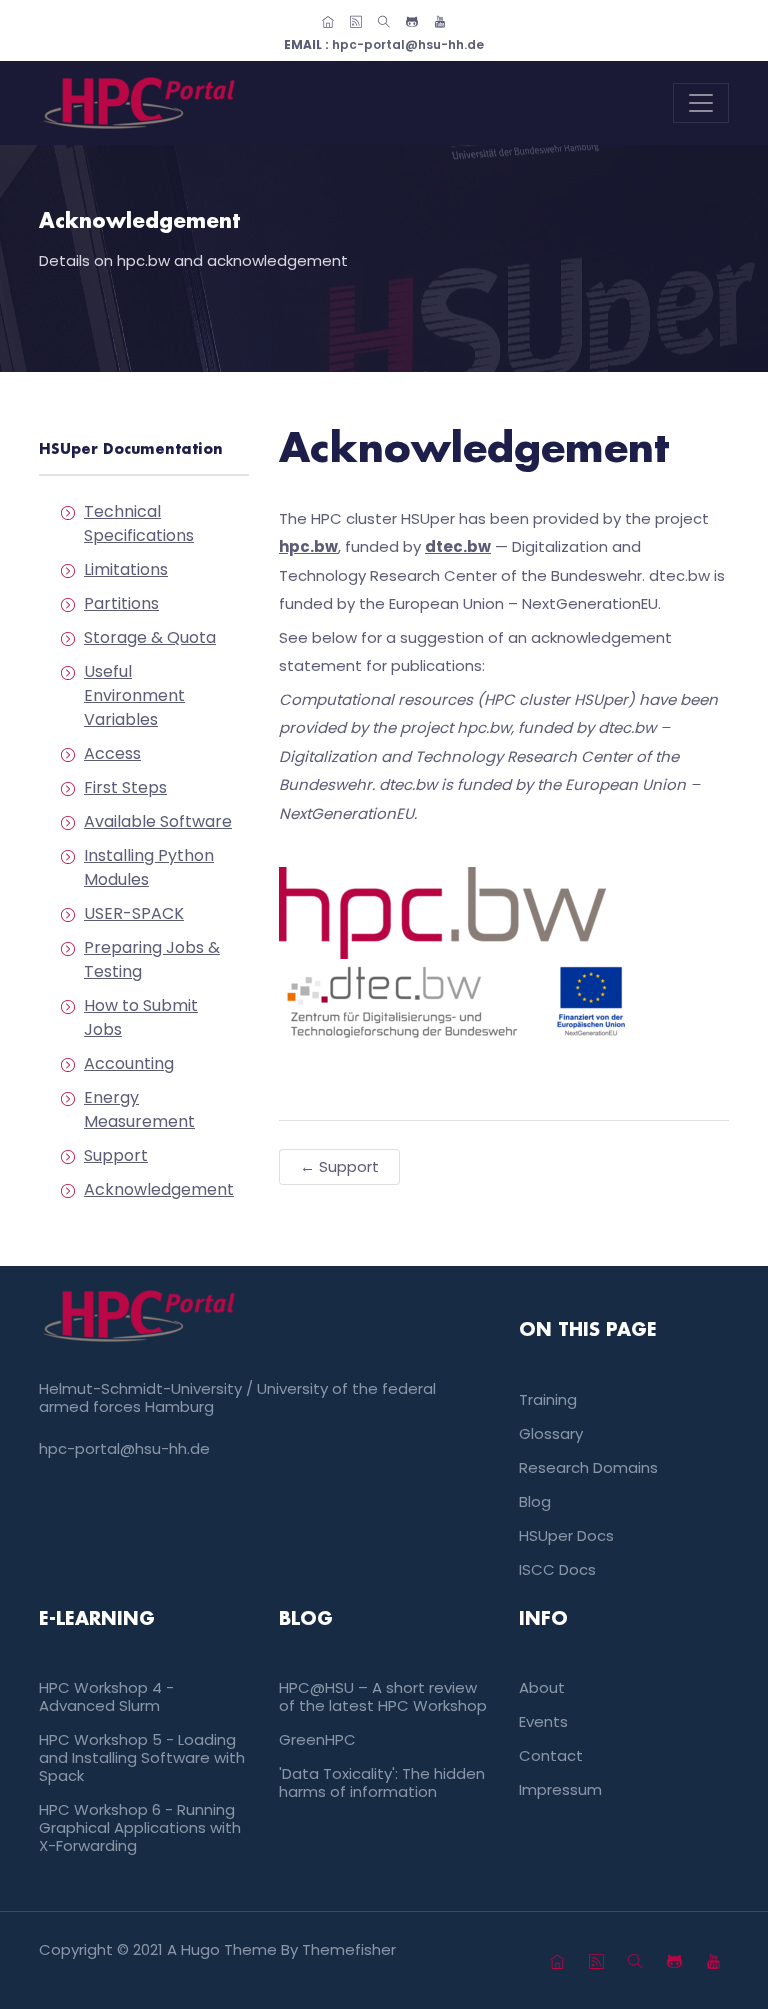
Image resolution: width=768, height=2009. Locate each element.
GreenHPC (317, 1739)
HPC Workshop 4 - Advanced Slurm (106, 1696)
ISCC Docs (557, 1569)
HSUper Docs (566, 1535)
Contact (551, 1755)
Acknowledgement (159, 1189)
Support (116, 1155)
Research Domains (588, 1467)
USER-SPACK (134, 913)
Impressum (560, 1789)
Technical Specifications (139, 523)
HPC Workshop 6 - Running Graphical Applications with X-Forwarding (140, 1827)
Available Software (158, 821)
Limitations (126, 569)
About (542, 1687)
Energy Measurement (139, 1109)
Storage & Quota (150, 637)
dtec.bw (458, 546)
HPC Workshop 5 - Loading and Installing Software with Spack (142, 1757)
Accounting (129, 1063)
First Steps (125, 787)
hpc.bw (308, 546)
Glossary (551, 1433)
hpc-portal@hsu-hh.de (384, 44)
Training (548, 1399)
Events (543, 1721)
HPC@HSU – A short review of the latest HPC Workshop (383, 1696)
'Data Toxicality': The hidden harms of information (382, 1782)
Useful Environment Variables (134, 695)
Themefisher (349, 1949)
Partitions (121, 603)
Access (112, 753)
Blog (535, 1501)
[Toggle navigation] (701, 103)
